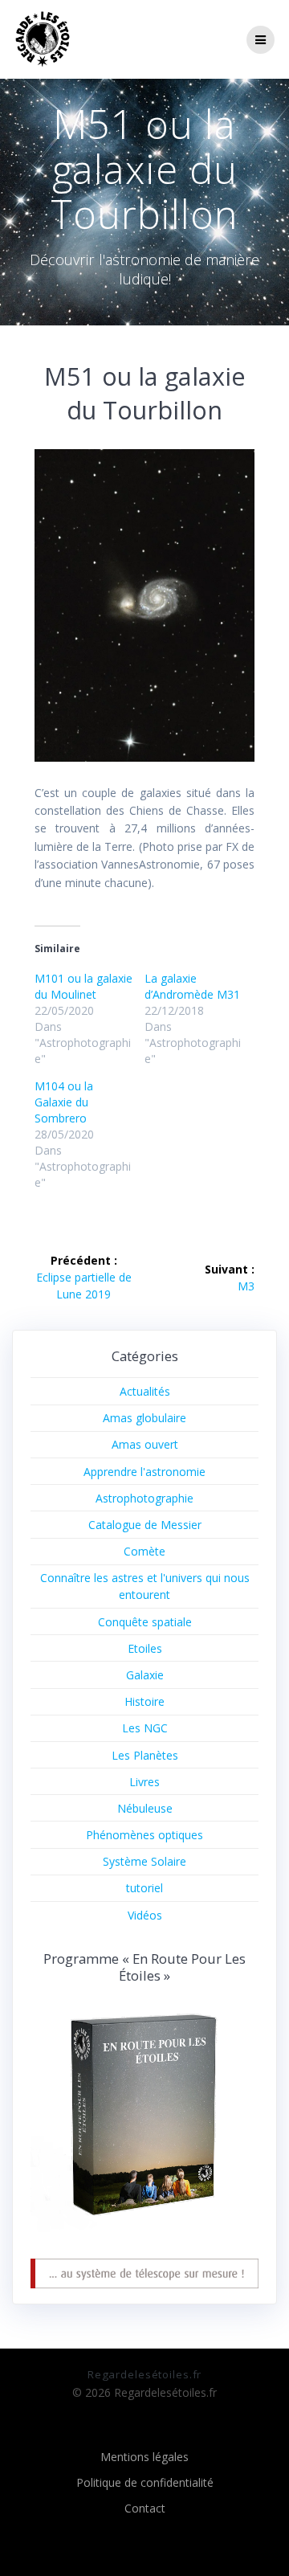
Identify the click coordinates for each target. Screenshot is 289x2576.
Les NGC (145, 1728)
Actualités (145, 1391)
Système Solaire (144, 1861)
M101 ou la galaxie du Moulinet (83, 986)
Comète (144, 1551)
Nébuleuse (145, 1808)
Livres (144, 1782)
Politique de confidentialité (145, 2482)
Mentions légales (144, 2457)
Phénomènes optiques (144, 1835)
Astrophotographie (144, 1498)
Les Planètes (145, 1755)
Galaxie (145, 1675)
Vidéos (145, 1915)
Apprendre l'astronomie (144, 1472)
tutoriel (144, 1888)
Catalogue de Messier (145, 1525)
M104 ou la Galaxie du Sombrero (64, 1102)
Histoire (144, 1701)
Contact (145, 2508)
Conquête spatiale (145, 1622)
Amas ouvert (145, 1444)
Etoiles (145, 1648)
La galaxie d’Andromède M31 (192, 986)
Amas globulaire (144, 1418)
